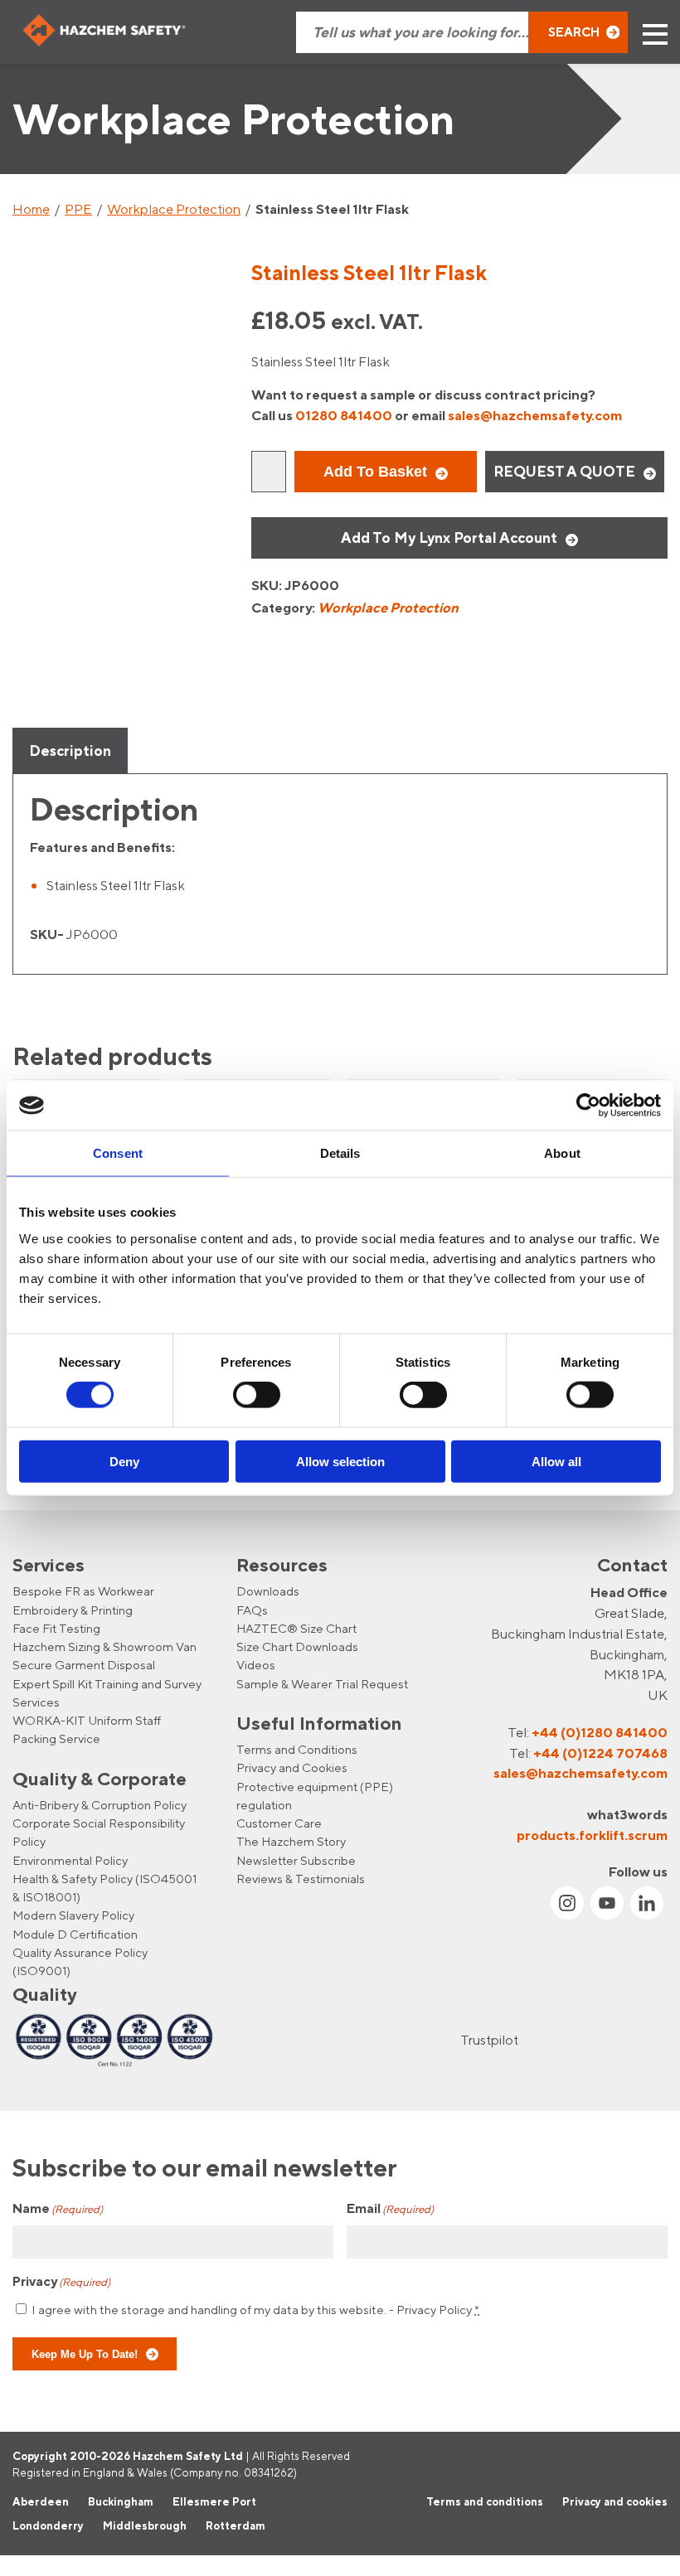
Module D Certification (75, 1934)
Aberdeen (41, 2501)
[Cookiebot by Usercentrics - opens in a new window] (588, 1106)
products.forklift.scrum (592, 1835)
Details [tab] (340, 1153)
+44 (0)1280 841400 (600, 1732)
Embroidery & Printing (73, 1610)
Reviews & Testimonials (301, 1879)
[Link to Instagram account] (567, 1903)
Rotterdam (236, 2526)
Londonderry (48, 2526)
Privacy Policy (434, 2310)
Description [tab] (70, 751)
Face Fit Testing (56, 1628)
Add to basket (375, 472)
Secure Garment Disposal (84, 1665)
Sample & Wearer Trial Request (322, 1684)
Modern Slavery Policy (73, 1916)
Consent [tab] (118, 1153)
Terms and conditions (485, 2501)
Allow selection (340, 1461)
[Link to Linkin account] (647, 1903)
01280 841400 (344, 415)
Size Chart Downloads (297, 1646)
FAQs (252, 1610)
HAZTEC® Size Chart (296, 1628)
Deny (124, 1461)
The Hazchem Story (291, 1842)
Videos (256, 1665)
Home (31, 209)
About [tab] (562, 1153)
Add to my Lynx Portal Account (449, 537)
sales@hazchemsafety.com (535, 415)
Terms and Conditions (297, 1749)
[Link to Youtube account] (607, 1903)
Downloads (268, 1591)
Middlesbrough (145, 2526)
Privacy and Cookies (292, 1767)
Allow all (556, 1461)
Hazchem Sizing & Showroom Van (104, 1646)
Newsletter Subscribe (296, 1860)
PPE (78, 209)
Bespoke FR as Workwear (83, 1591)
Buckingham (121, 2501)
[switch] (257, 1395)
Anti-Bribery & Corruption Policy (100, 1805)
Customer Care (279, 1823)
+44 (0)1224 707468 (600, 1753)
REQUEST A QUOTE (564, 471)
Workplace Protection (174, 209)
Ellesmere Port (214, 2501)
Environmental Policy (70, 1860)
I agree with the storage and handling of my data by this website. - (255, 2310)
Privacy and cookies (615, 2501)
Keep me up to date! (85, 2354)
